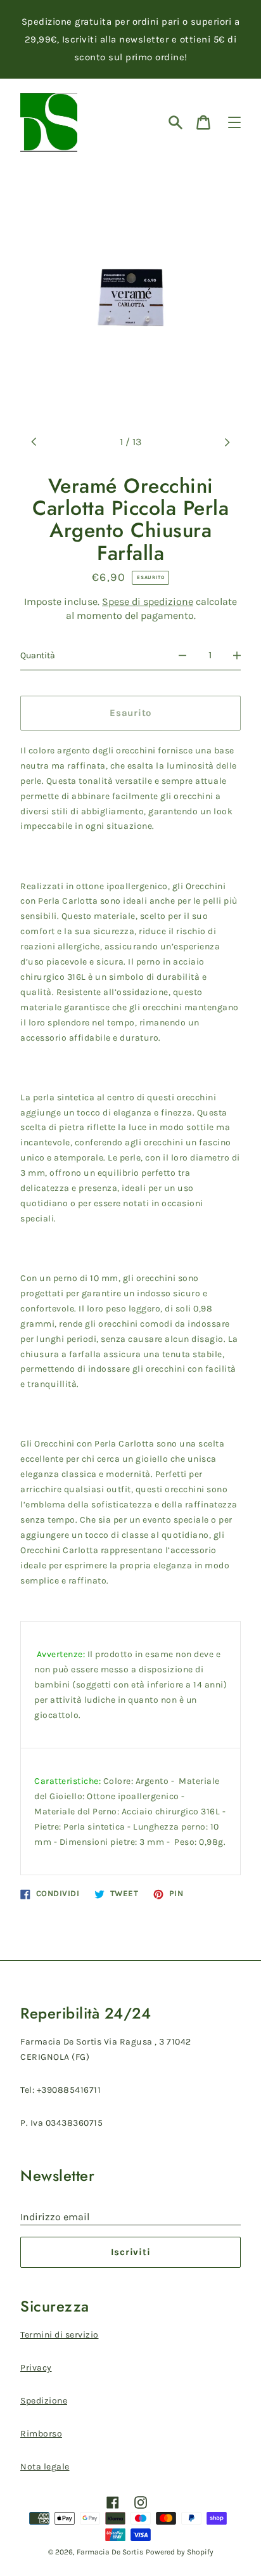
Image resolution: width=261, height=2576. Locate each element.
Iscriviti (131, 2252)
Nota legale (45, 2467)
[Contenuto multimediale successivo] (227, 442)
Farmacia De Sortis (110, 2552)
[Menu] (234, 122)
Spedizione (44, 2401)
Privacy (36, 2368)
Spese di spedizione (148, 602)
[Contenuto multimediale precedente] (34, 442)
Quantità (38, 655)
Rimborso (41, 2434)
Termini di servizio (60, 2335)
